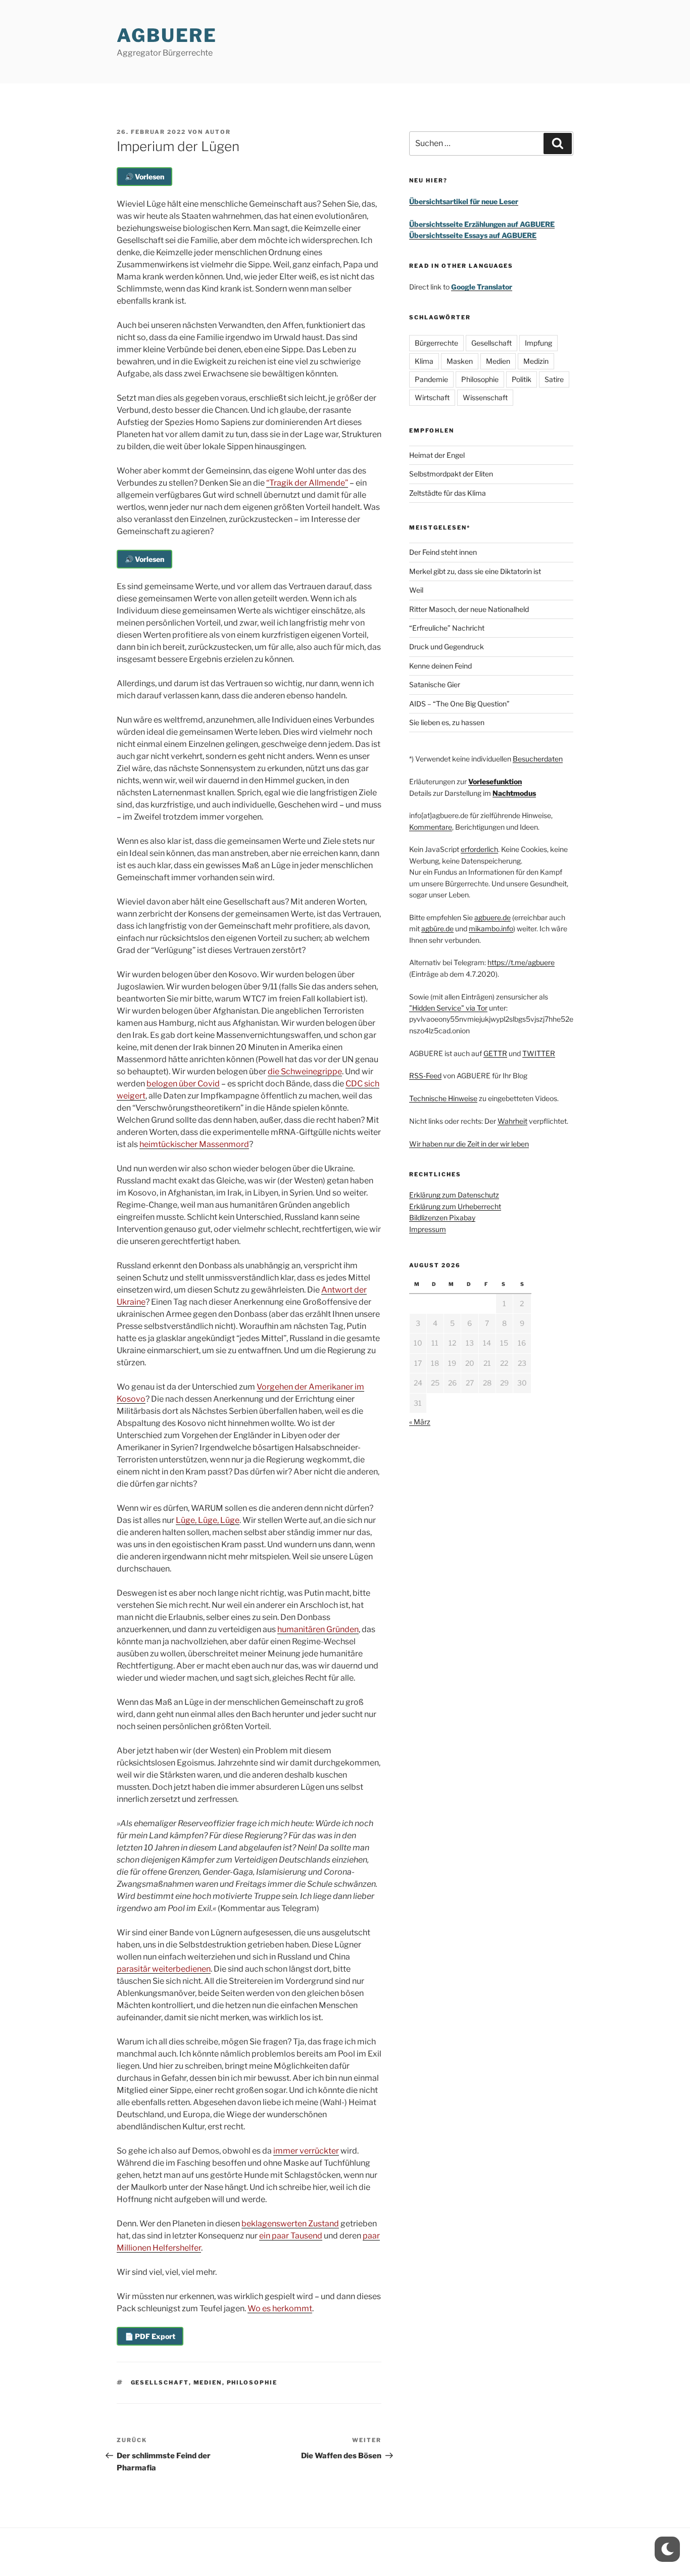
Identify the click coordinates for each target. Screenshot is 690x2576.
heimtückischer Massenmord (194, 1144)
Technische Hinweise (443, 1098)
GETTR (495, 1053)
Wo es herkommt (280, 2308)
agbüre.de (437, 928)
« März (420, 1422)
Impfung (538, 343)
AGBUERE (167, 35)
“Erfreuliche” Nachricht (447, 628)
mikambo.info (491, 928)
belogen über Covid (183, 1084)
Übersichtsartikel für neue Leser (464, 201)
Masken (460, 361)
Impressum (428, 1229)
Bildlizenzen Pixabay (442, 1218)
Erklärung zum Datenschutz (454, 1195)
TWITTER (539, 1053)
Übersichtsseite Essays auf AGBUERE (473, 235)
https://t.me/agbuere (521, 962)
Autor (218, 132)
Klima (424, 361)
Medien (208, 2382)
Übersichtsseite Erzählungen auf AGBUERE (482, 224)
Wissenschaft (485, 397)
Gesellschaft (160, 2382)
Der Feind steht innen (443, 552)
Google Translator (482, 287)
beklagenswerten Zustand (290, 2224)
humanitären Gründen (318, 1629)
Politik (522, 379)
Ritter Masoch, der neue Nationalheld (469, 609)
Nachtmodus (514, 793)
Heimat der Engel (437, 455)
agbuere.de (492, 917)
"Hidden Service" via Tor (448, 1008)
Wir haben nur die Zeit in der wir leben (469, 1144)
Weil (416, 590)
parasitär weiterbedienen (164, 1969)
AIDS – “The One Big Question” (459, 704)
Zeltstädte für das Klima (448, 493)
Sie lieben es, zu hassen (447, 722)
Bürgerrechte (436, 343)
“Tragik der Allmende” (307, 483)
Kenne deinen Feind (440, 666)
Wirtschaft (432, 397)
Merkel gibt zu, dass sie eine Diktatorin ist (475, 571)
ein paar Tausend (291, 2236)
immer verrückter (306, 2151)
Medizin (536, 361)
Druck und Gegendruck (447, 647)
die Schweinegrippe (305, 1071)
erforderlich (479, 849)
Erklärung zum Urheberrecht (455, 1206)
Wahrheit (512, 1121)
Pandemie (431, 379)
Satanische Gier (435, 684)
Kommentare (431, 827)
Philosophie (252, 2382)
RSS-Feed (425, 1076)
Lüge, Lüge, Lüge (208, 1520)
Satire (554, 379)
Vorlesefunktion (495, 781)
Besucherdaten (538, 759)
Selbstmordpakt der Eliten (451, 474)
